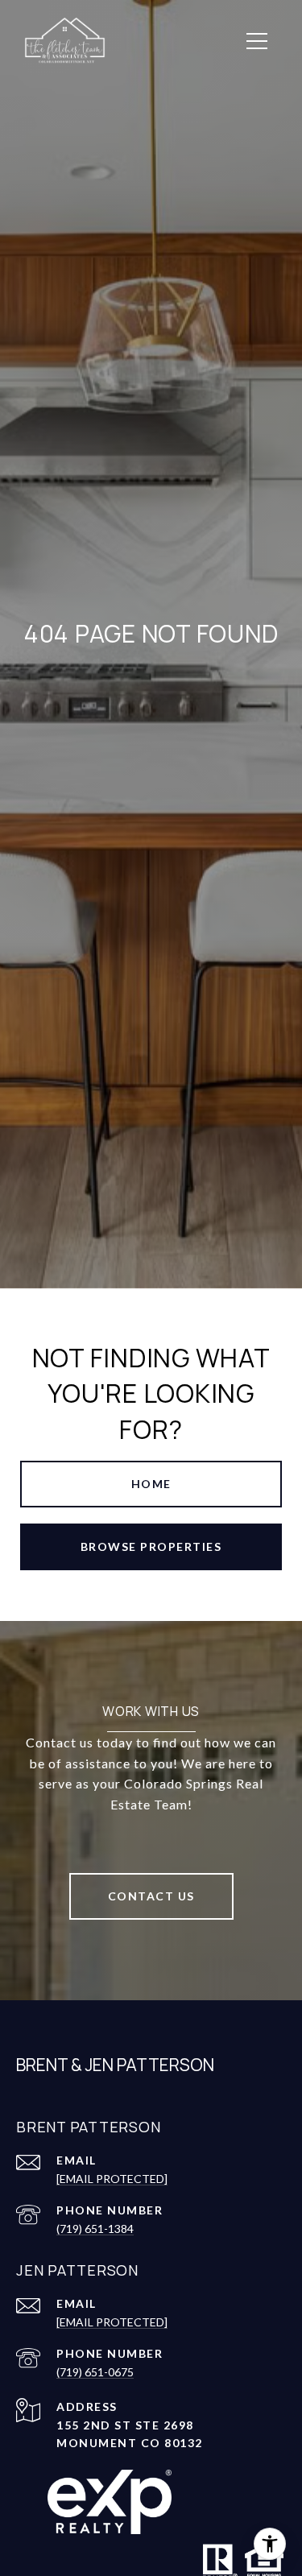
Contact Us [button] (151, 1896)
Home (151, 1484)
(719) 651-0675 (95, 2372)
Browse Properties (151, 1546)
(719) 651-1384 (95, 2229)
